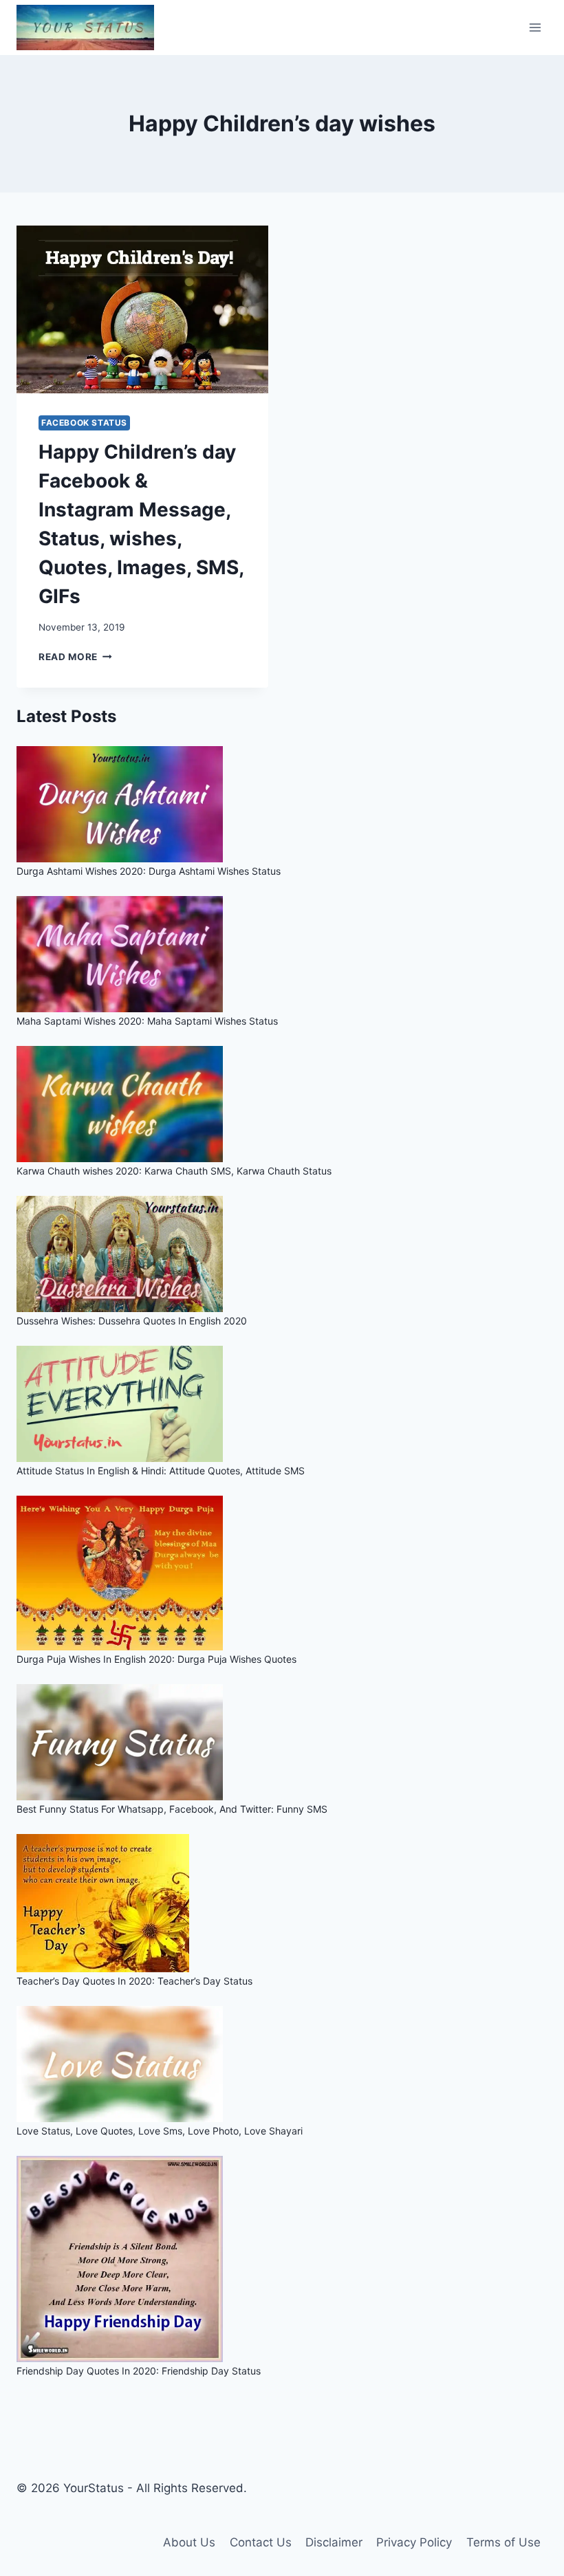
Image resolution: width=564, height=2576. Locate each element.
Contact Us (261, 2542)
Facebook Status (84, 423)
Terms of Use (503, 2542)
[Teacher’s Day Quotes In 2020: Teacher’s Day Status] (282, 1903)
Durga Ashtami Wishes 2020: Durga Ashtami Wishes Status (149, 871)
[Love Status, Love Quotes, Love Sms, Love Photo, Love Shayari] (282, 2064)
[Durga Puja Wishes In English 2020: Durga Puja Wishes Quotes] (282, 1573)
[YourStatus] (85, 28)
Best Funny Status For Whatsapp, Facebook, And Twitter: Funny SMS (172, 1809)
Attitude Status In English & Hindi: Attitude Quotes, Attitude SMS (161, 1471)
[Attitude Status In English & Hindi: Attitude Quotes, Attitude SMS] (282, 1404)
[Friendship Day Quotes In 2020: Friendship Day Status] (282, 2259)
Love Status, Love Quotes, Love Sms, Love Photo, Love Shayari (160, 2131)
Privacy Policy (414, 2542)
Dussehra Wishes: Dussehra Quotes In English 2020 (132, 1321)
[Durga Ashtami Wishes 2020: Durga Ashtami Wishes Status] (282, 804)
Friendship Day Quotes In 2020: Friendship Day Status (139, 2371)
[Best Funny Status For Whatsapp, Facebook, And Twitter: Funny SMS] (282, 1742)
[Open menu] (535, 27)
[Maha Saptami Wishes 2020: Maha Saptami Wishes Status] (282, 954)
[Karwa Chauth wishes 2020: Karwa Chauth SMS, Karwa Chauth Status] (282, 1104)
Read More (75, 657)
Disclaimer (334, 2542)
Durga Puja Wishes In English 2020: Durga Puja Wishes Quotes (156, 1659)
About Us (189, 2542)
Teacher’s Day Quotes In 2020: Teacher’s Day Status (134, 1981)
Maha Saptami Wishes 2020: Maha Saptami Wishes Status (147, 1021)
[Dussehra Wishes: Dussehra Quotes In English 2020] (282, 1254)
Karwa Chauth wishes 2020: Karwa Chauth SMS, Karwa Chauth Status (174, 1171)
